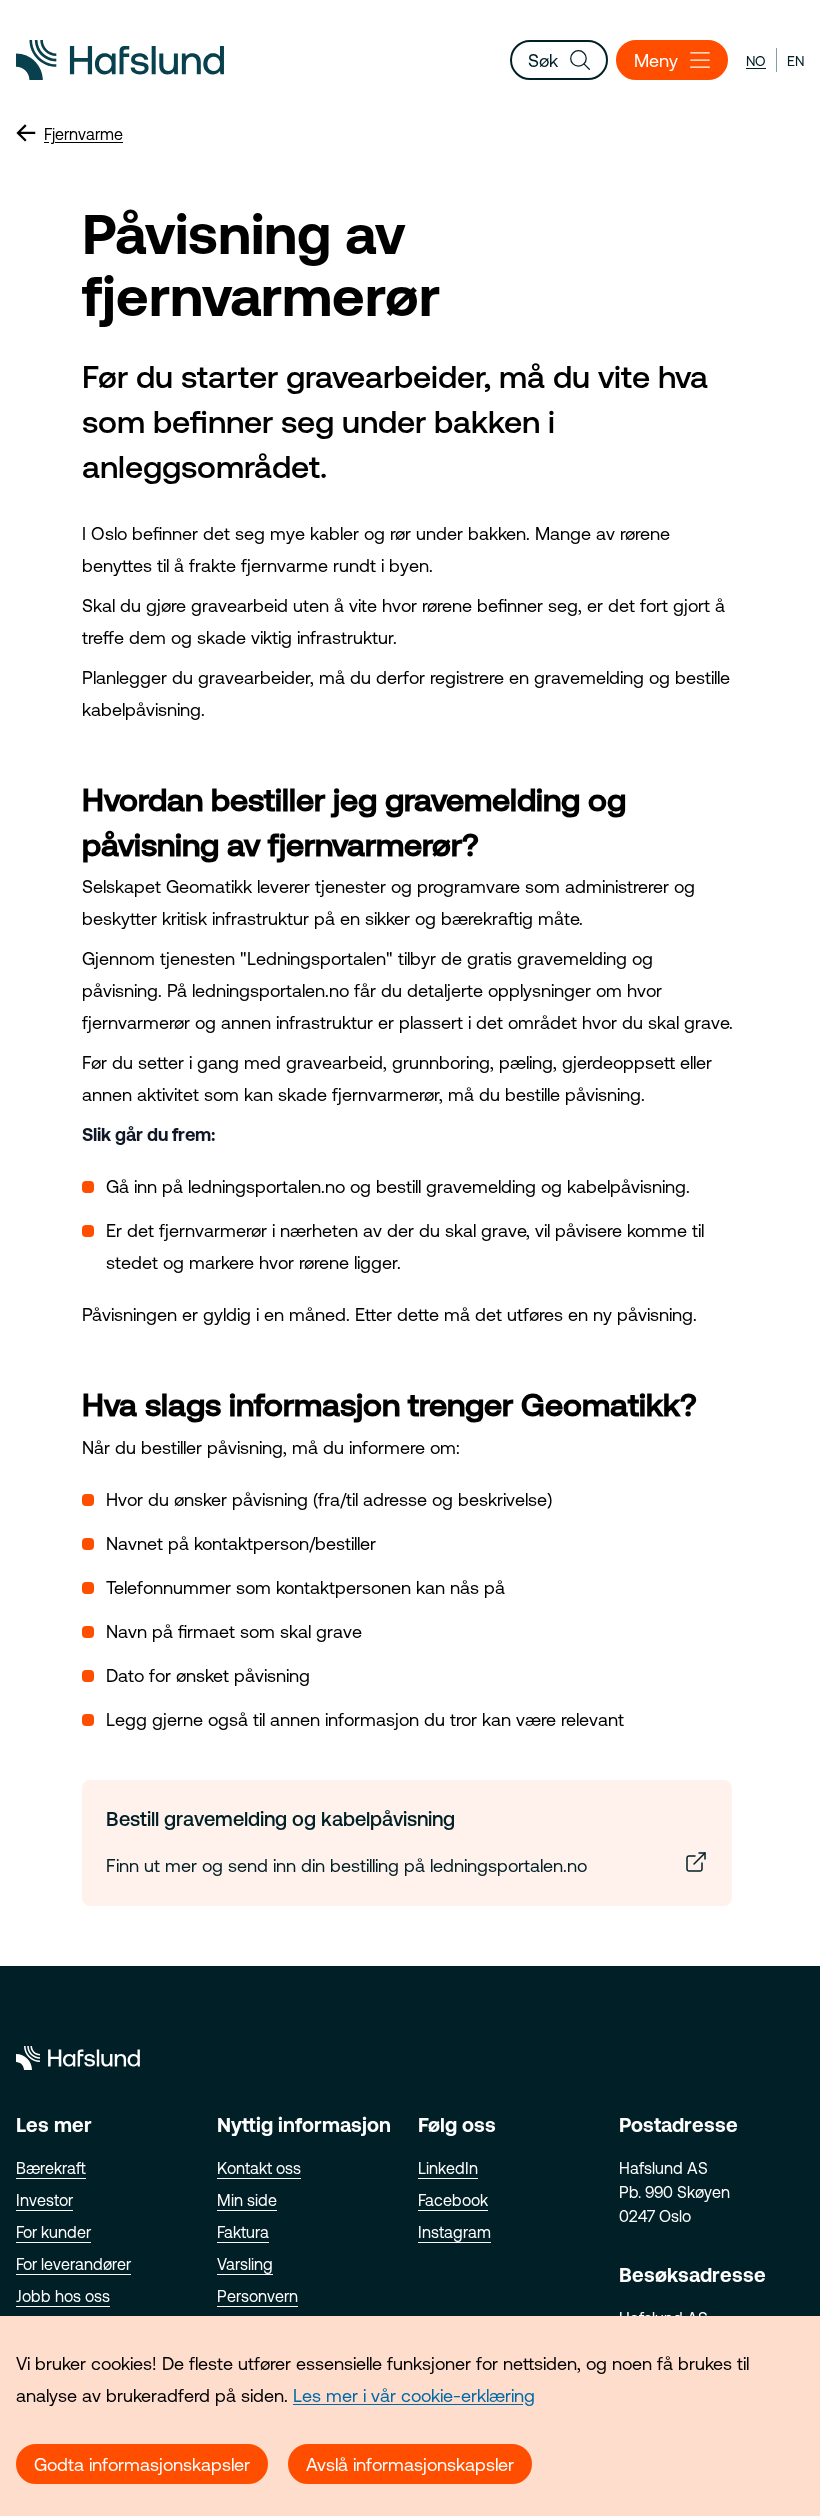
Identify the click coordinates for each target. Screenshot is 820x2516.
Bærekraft (51, 2168)
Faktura (243, 2232)
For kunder (53, 2232)
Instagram (454, 2232)
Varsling (245, 2264)
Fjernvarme (83, 134)
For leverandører (73, 2264)
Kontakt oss (259, 2168)
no (756, 61)
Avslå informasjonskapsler (410, 2464)
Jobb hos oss (63, 2296)
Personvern (257, 2296)
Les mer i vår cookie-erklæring (414, 2395)
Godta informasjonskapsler (142, 2464)
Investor (44, 2200)
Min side (247, 2200)
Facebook (453, 2200)
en (795, 61)
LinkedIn (448, 2168)
